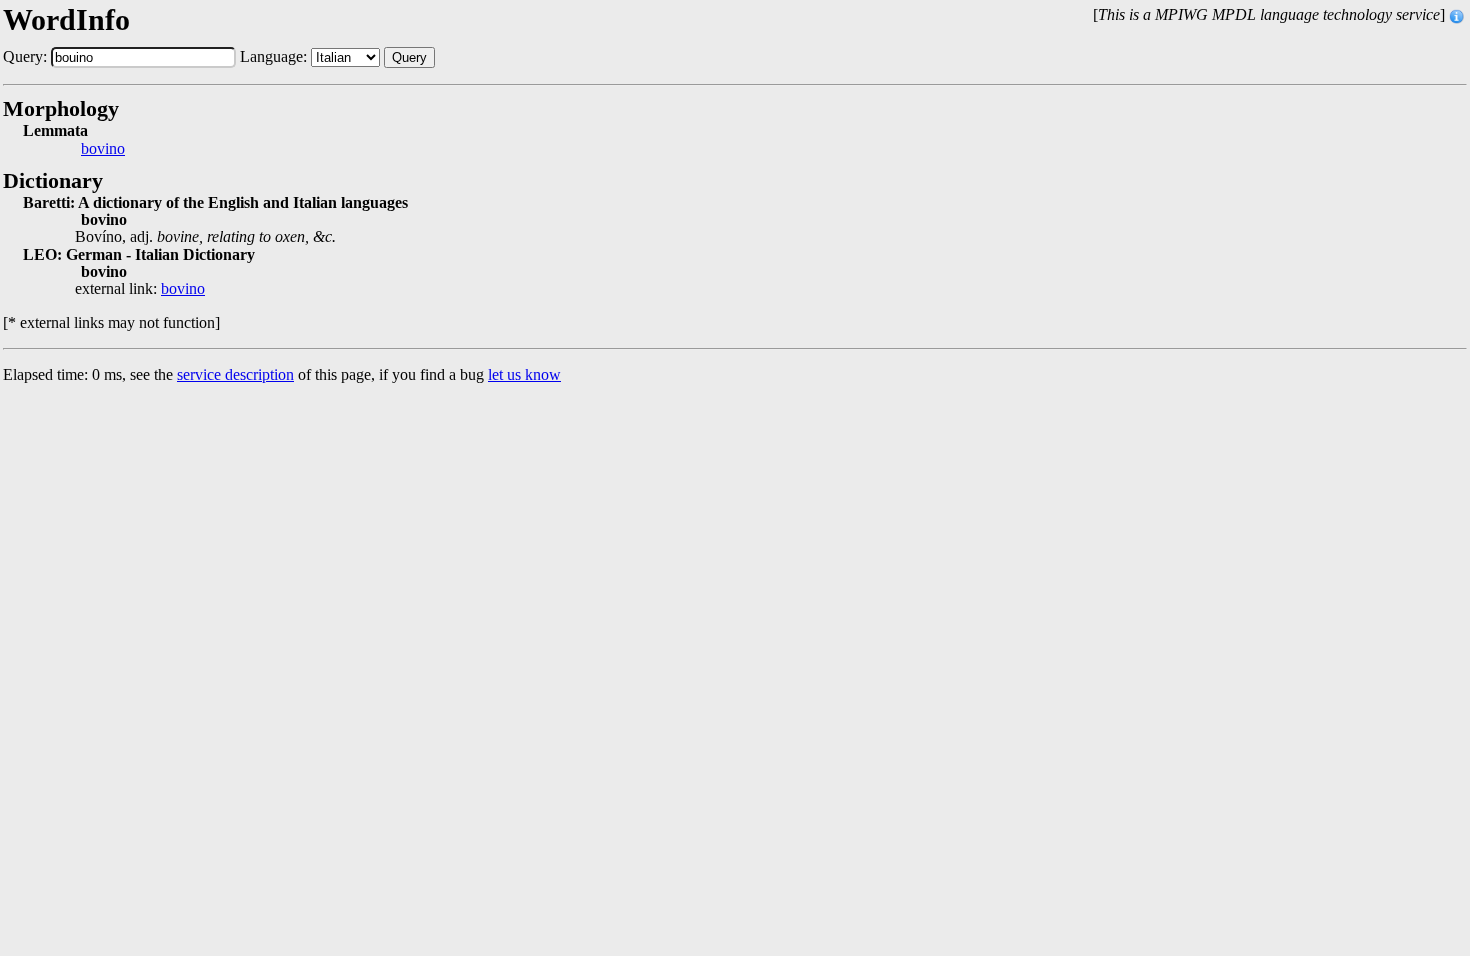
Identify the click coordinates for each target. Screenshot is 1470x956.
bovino (103, 149)
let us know (524, 374)
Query (409, 57)
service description (235, 374)
